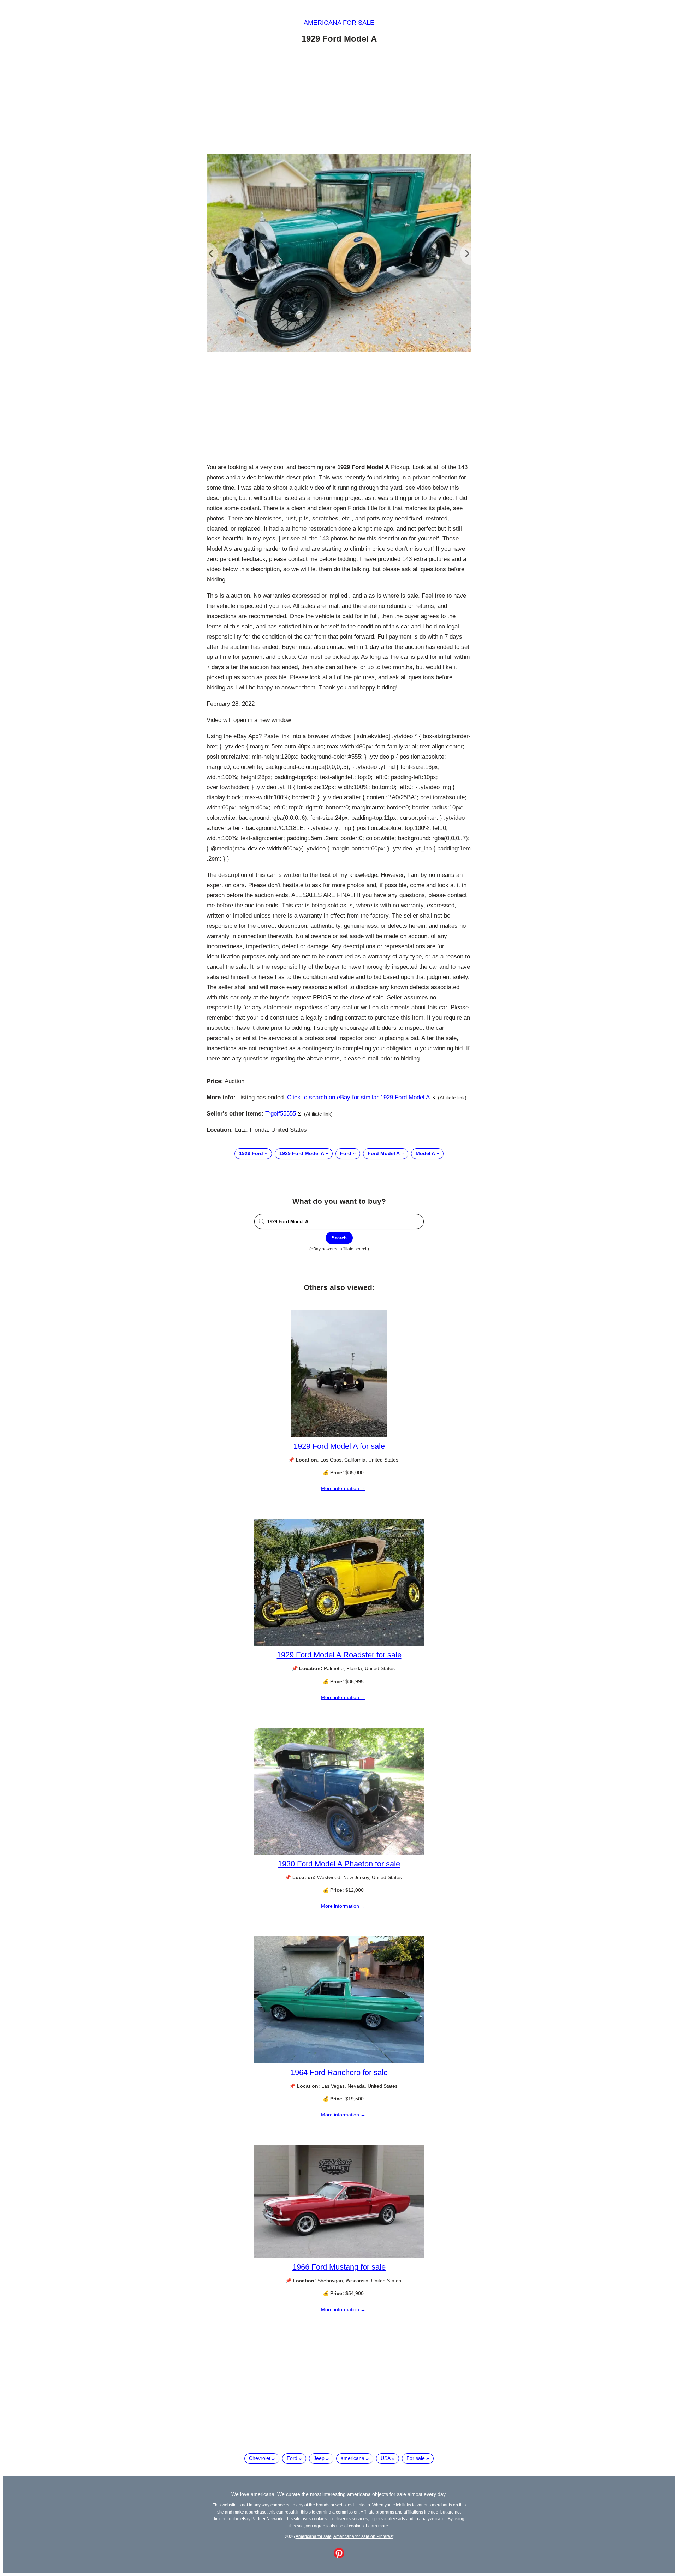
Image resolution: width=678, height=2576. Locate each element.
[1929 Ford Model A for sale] (339, 1435)
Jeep (319, 2458)
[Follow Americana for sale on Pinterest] (339, 2557)
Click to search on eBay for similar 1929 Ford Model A (358, 1097)
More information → (343, 1488)
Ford (346, 1153)
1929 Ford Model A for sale (339, 1446)
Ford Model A (383, 1153)
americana (353, 2458)
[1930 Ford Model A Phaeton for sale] (339, 1853)
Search (339, 1238)
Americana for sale (339, 23)
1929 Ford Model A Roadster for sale (339, 1655)
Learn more (377, 2526)
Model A (425, 1153)
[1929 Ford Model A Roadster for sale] (339, 1644)
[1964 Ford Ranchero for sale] (339, 2062)
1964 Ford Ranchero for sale (339, 2072)
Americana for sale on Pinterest (363, 2536)
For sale (416, 2458)
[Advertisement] (339, 100)
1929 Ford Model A (302, 1153)
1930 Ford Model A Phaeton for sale (339, 1864)
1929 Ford (251, 1153)
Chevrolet (260, 2458)
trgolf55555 (281, 1114)
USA (385, 2458)
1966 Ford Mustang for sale (339, 2267)
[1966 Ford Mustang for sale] (339, 2256)
